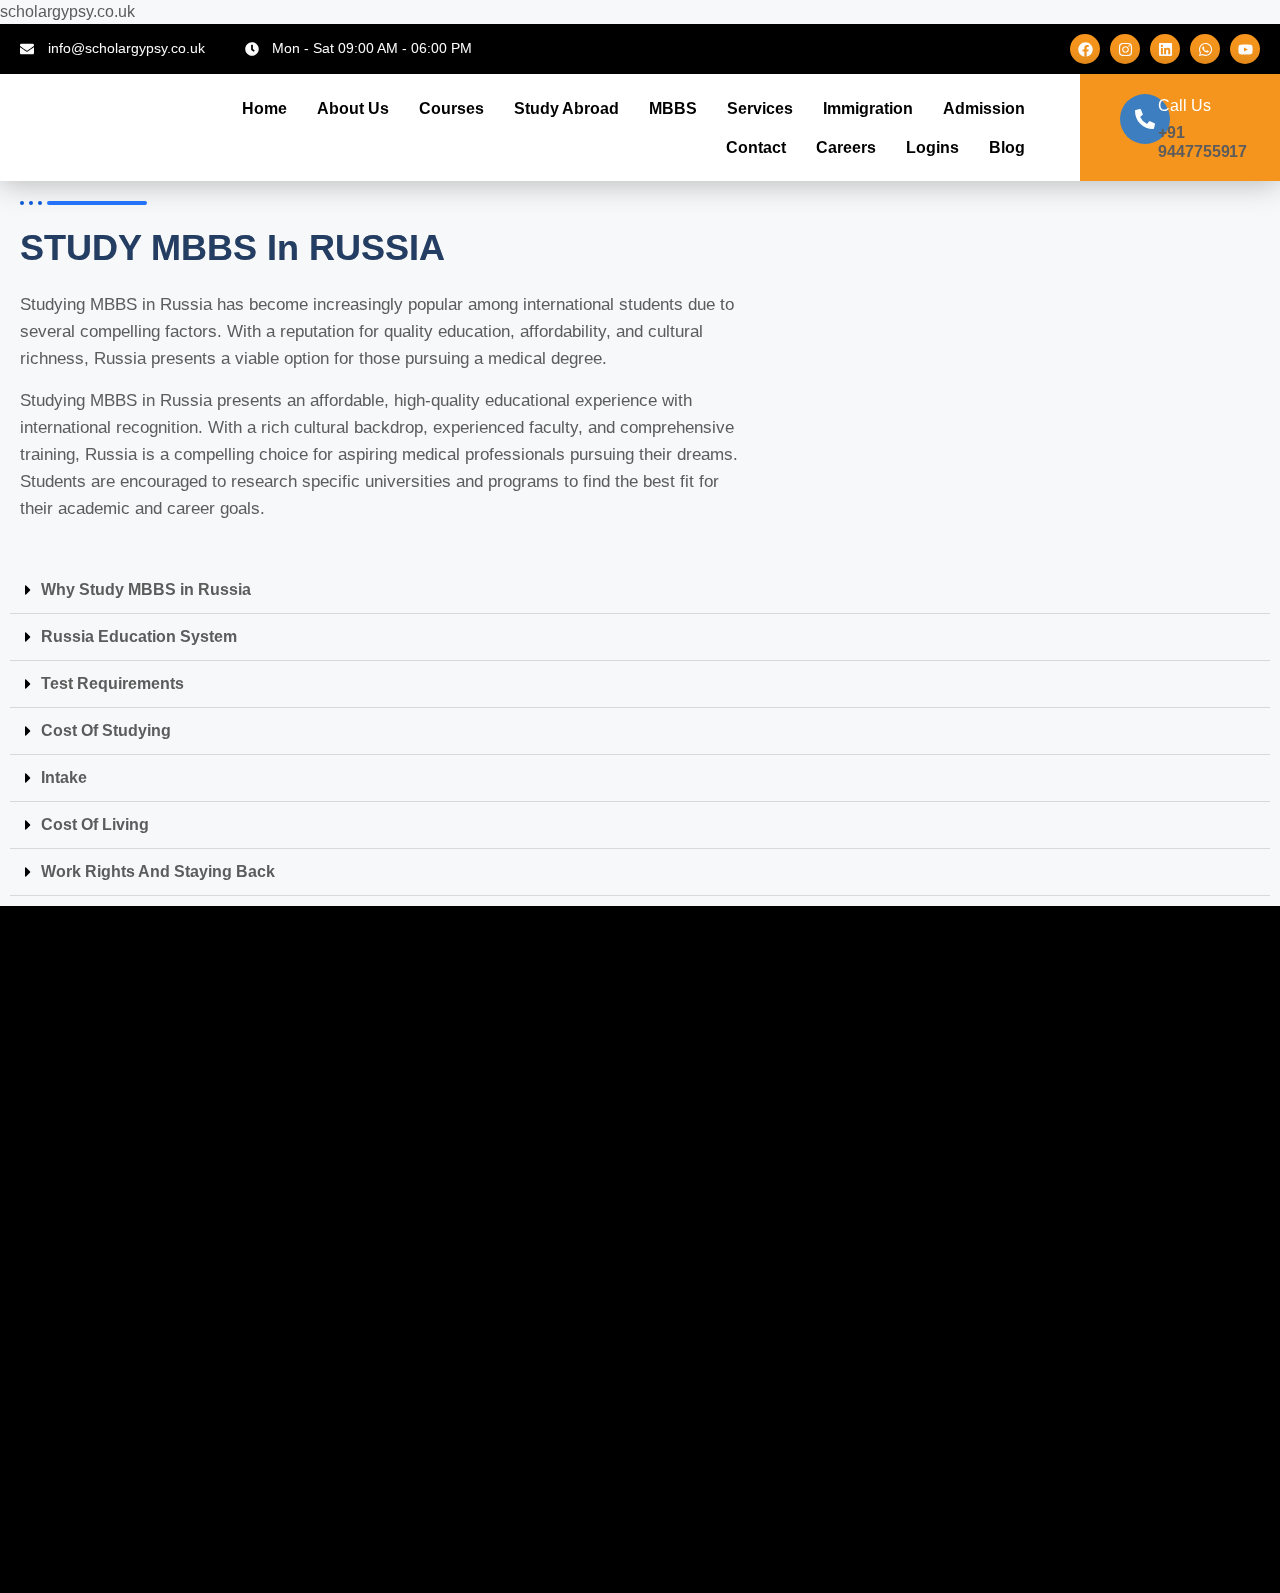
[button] (640, 590)
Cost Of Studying (106, 730)
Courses (451, 108)
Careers (846, 147)
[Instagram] (1125, 49)
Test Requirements (112, 683)
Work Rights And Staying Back (158, 871)
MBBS (673, 108)
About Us (353, 108)
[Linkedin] (1165, 49)
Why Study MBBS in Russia (146, 589)
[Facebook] (1085, 49)
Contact (756, 147)
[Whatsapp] (1205, 49)
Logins (932, 147)
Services (760, 108)
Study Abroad (566, 108)
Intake (64, 777)
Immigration (868, 108)
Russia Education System (139, 636)
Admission (984, 108)
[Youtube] (1245, 49)
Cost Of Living (95, 824)
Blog (1007, 147)
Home (264, 108)
